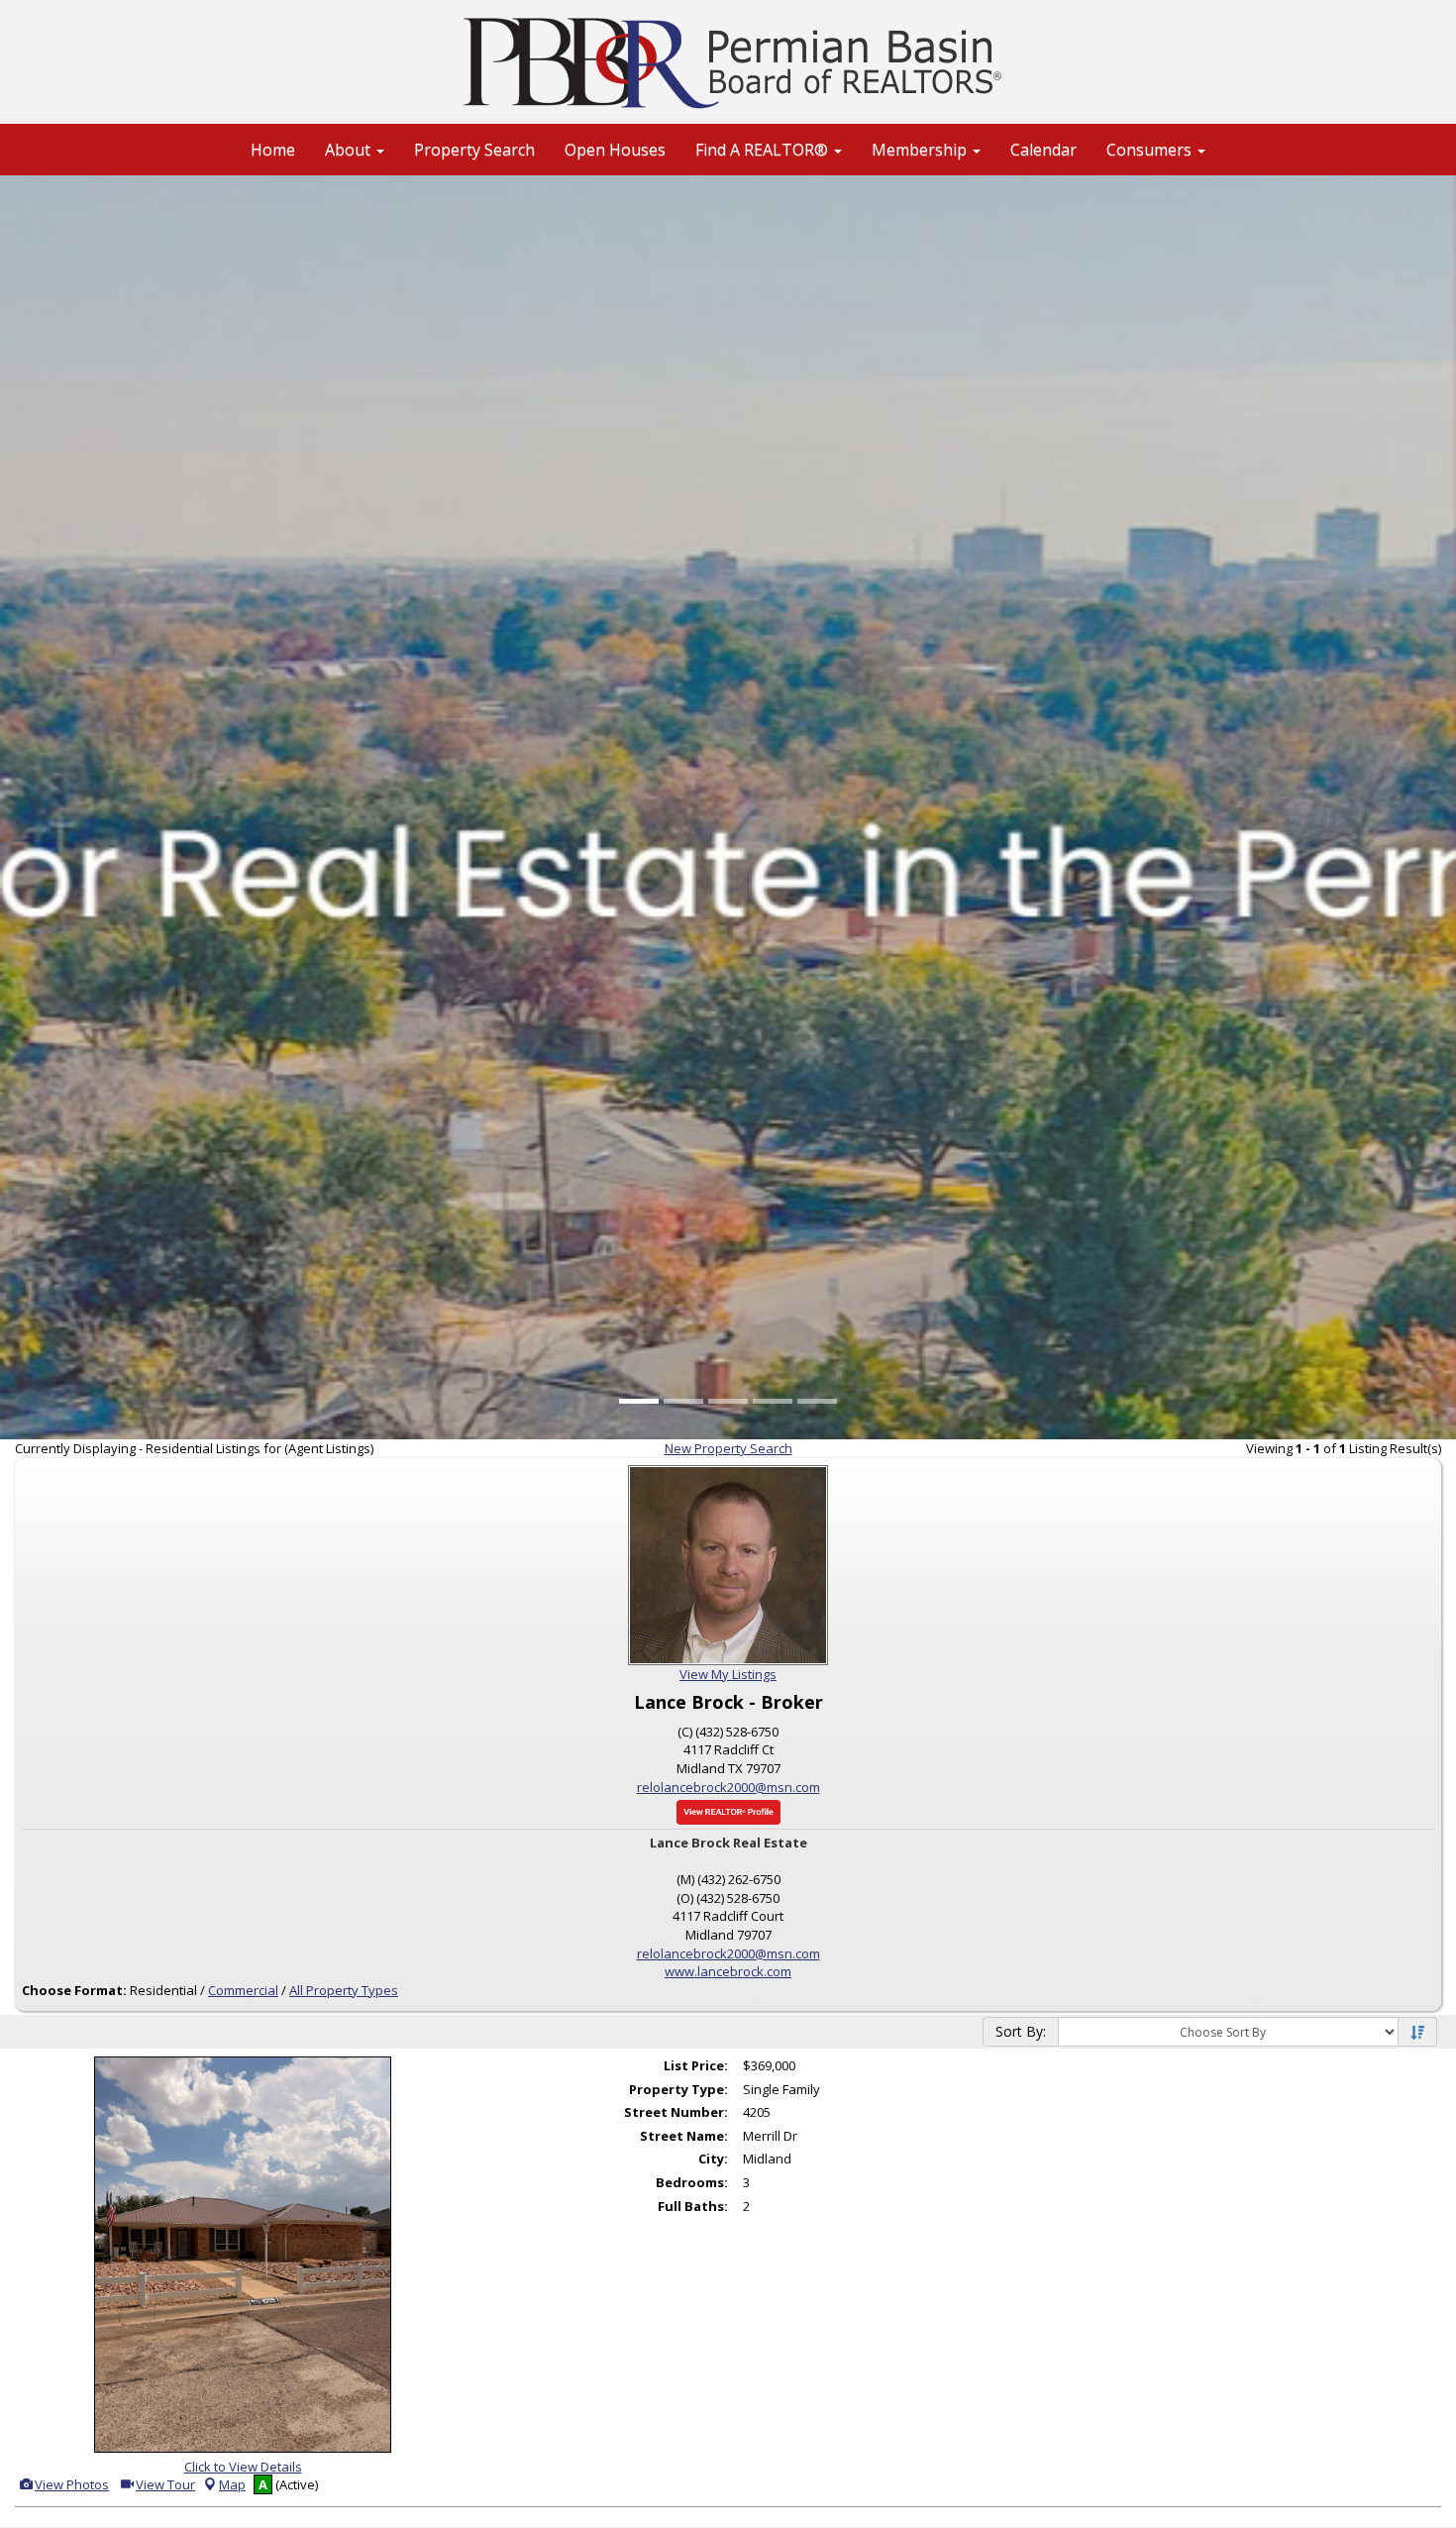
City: (713, 2159)
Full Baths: (693, 2206)
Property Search (474, 150)
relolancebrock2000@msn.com (728, 1787)
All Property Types (344, 1990)
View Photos (70, 2484)
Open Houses (615, 150)
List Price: (696, 2065)
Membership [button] (921, 150)
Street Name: (684, 2136)
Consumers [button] (1151, 150)
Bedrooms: (692, 2182)
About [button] (350, 150)
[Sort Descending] (1417, 2033)
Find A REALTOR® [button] (764, 150)
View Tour (164, 2484)
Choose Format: (74, 1990)
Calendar (1043, 150)
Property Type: (678, 2089)
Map (232, 2484)
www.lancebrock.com (728, 1971)
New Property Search (728, 1448)
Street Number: (676, 2112)
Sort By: (1021, 2031)
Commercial (243, 1990)
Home (273, 150)
